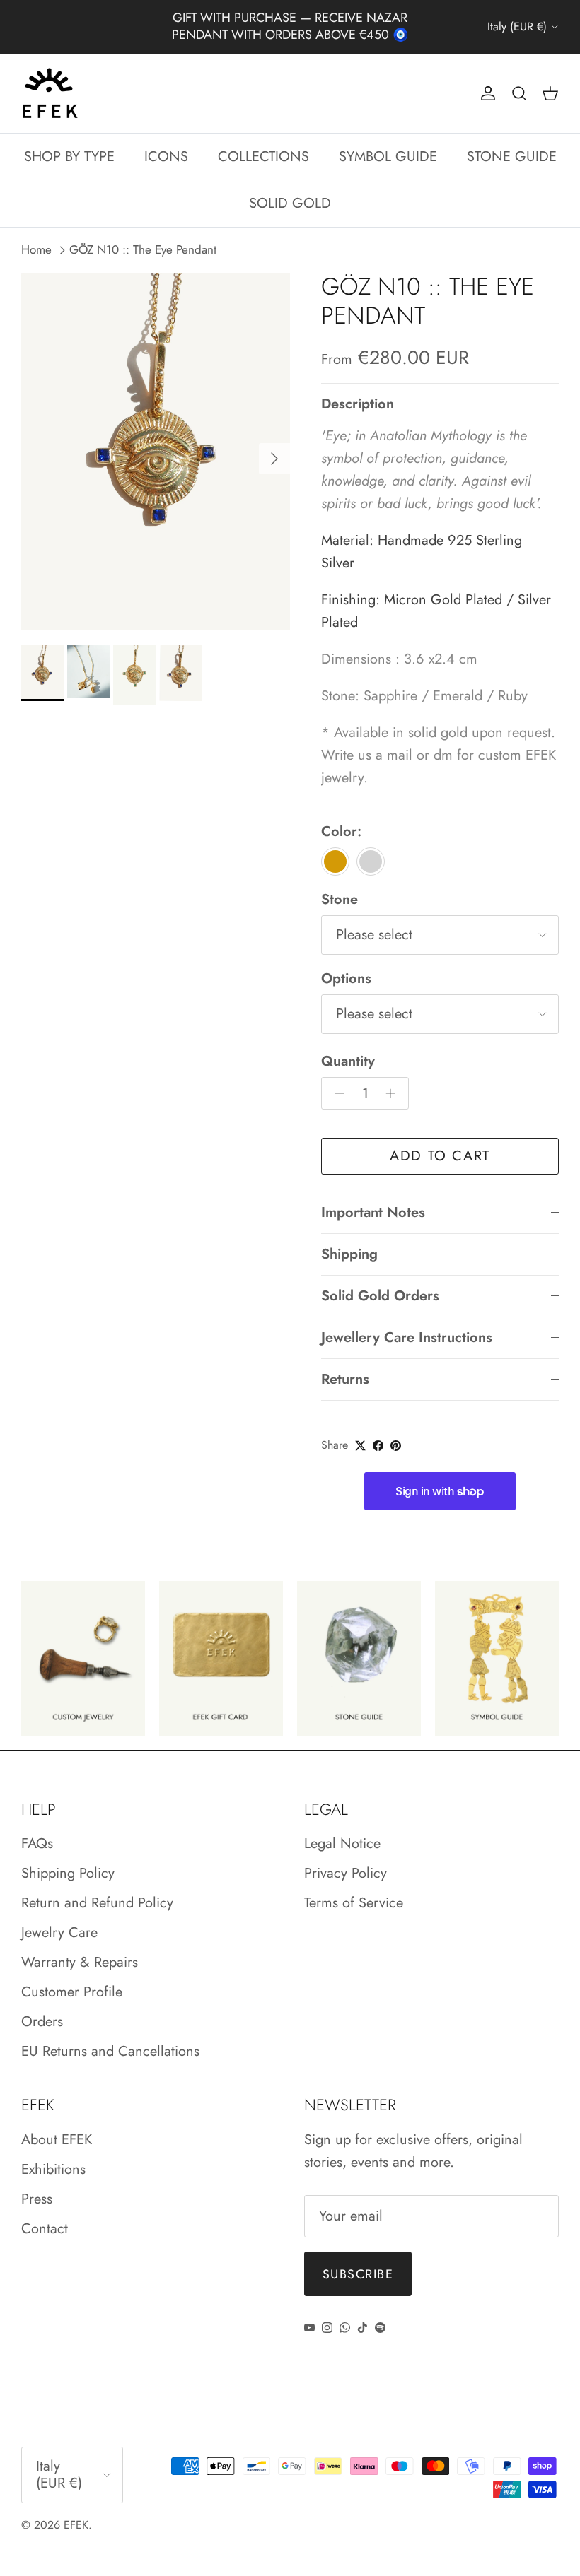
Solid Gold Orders (380, 1281)
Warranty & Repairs (80, 1947)
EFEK (76, 2510)
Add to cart (440, 1141)
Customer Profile (72, 1977)
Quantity (348, 1047)
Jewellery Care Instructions (407, 1323)
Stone (340, 885)
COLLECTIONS (263, 141)
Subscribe (358, 2259)
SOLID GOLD (290, 188)
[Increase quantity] (394, 1078)
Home (36, 235)
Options (346, 964)
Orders (42, 2007)
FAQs (37, 1829)
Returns (345, 1364)
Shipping (349, 1239)
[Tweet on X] (360, 1430)
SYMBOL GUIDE (388, 141)
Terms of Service (354, 1888)
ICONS (166, 141)
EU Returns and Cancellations (110, 2036)
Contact (45, 2213)
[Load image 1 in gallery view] (156, 436)
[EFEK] (50, 78)
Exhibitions (53, 2154)
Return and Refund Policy (97, 1888)
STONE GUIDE (512, 141)
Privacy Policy (346, 1858)
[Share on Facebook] (378, 1430)
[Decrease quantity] (336, 1078)
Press (37, 2183)
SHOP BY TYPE (69, 141)
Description (358, 389)
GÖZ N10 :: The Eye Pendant (143, 235)
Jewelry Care (59, 1918)
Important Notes (373, 1198)
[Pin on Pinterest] (396, 1430)
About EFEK (57, 2124)
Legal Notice (342, 1829)
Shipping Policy (68, 1858)
